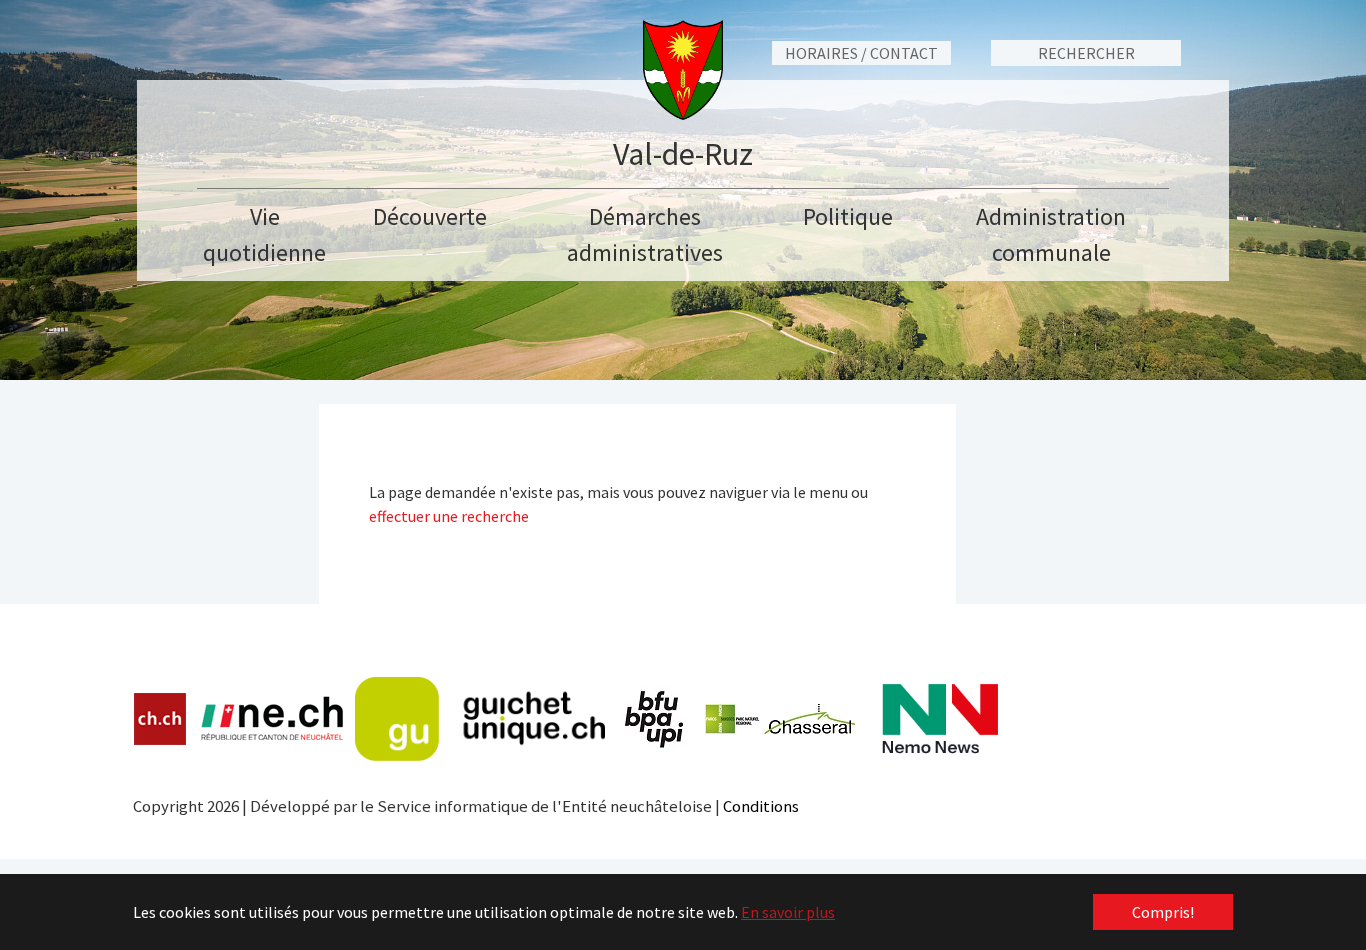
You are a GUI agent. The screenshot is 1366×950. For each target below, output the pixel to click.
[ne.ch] (271, 719)
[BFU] (655, 719)
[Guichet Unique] (480, 719)
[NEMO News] (940, 719)
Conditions (761, 806)
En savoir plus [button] (788, 912)
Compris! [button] (1163, 912)
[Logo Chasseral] (780, 719)
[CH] (160, 719)
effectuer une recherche (449, 516)
